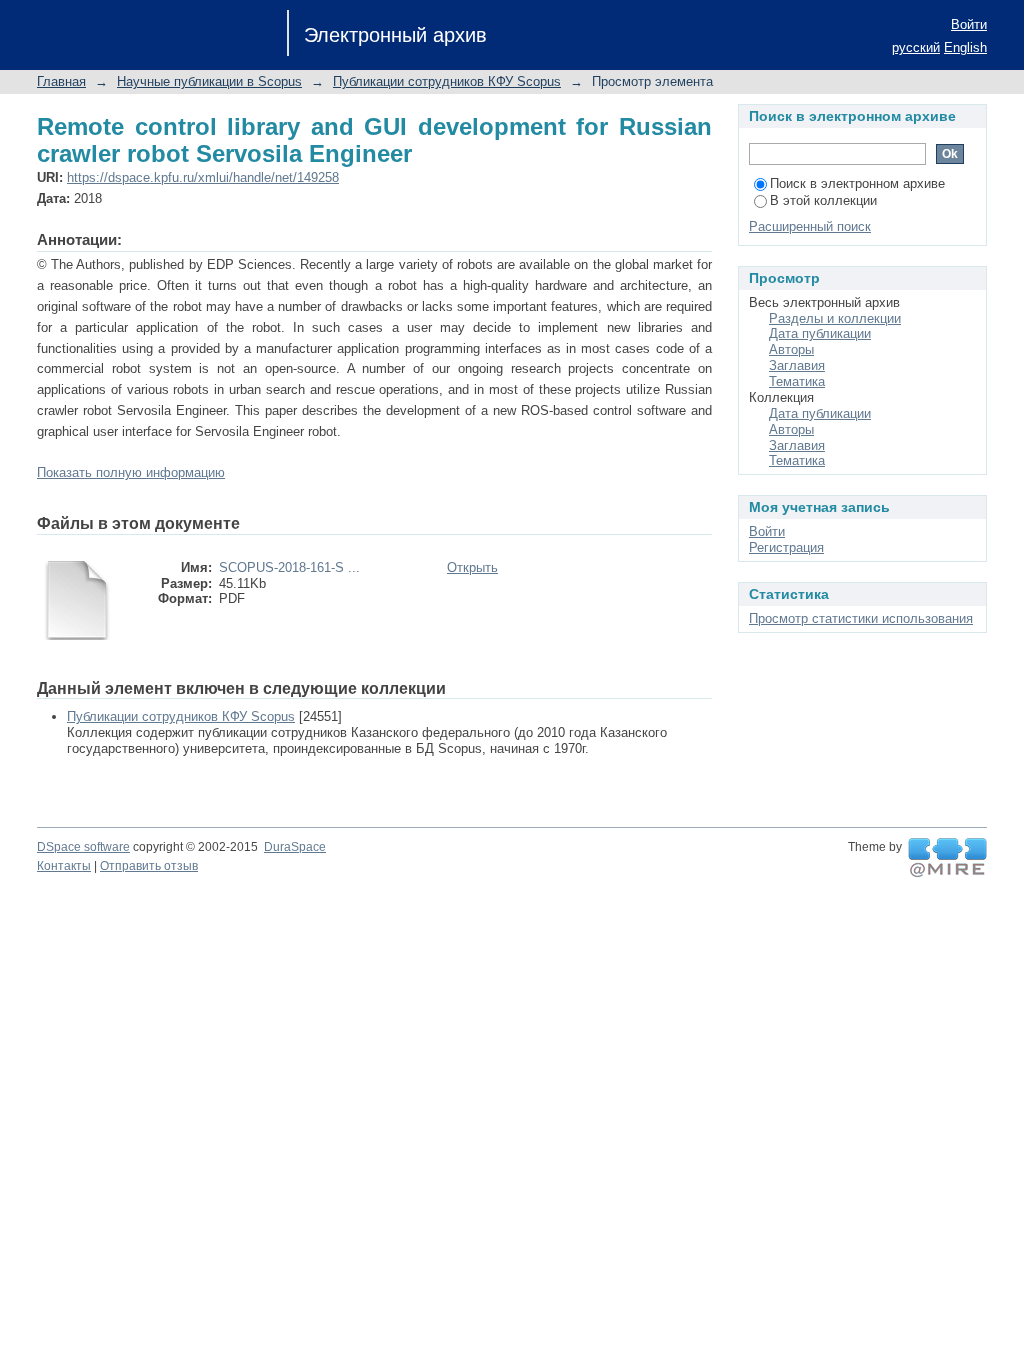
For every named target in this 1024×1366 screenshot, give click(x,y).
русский (916, 47)
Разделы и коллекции (835, 318)
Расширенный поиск (810, 226)
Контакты (64, 866)
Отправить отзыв (149, 866)
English (965, 47)
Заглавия (797, 365)
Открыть (472, 567)
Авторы (791, 349)
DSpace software (83, 847)
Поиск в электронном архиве (857, 183)
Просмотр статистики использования (861, 618)
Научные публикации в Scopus (209, 81)
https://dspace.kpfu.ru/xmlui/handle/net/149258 (203, 177)
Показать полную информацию (131, 472)
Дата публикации (820, 333)
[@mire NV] (947, 858)
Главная (61, 81)
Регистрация (786, 547)
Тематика (797, 381)
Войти (969, 24)
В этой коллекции (823, 200)
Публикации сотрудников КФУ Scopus (447, 81)
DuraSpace (295, 847)
